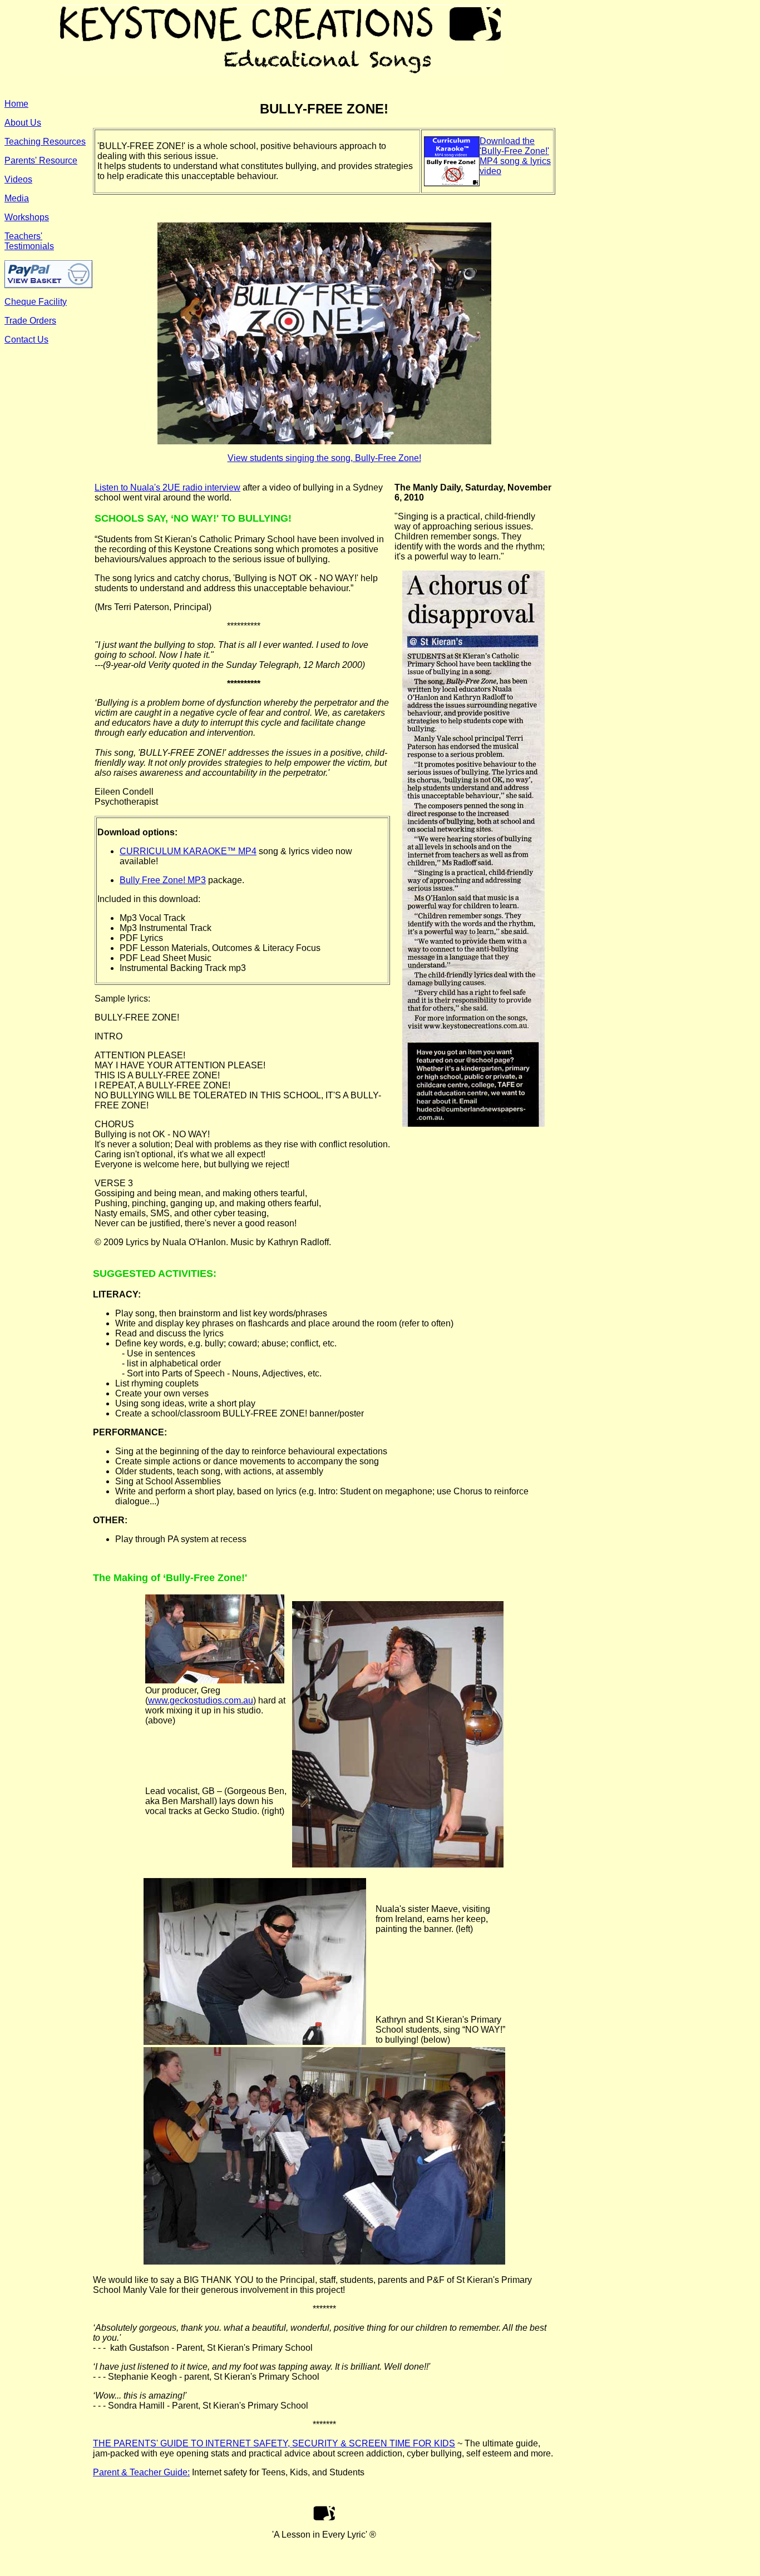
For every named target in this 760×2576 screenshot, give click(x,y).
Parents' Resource (41, 160)
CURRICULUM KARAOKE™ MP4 (188, 851)
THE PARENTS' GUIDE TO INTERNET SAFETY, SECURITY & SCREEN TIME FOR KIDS (274, 2443)
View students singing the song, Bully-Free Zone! (324, 458)
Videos (18, 179)
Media (17, 198)
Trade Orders (30, 321)
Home (16, 104)
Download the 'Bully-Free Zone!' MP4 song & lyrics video (515, 156)
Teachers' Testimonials (29, 241)
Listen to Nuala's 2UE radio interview (167, 487)
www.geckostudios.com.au (201, 1700)
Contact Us (26, 340)
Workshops (27, 217)
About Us (23, 123)
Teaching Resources (45, 142)
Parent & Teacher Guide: (141, 2472)
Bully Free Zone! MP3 (163, 880)
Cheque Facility (36, 302)
